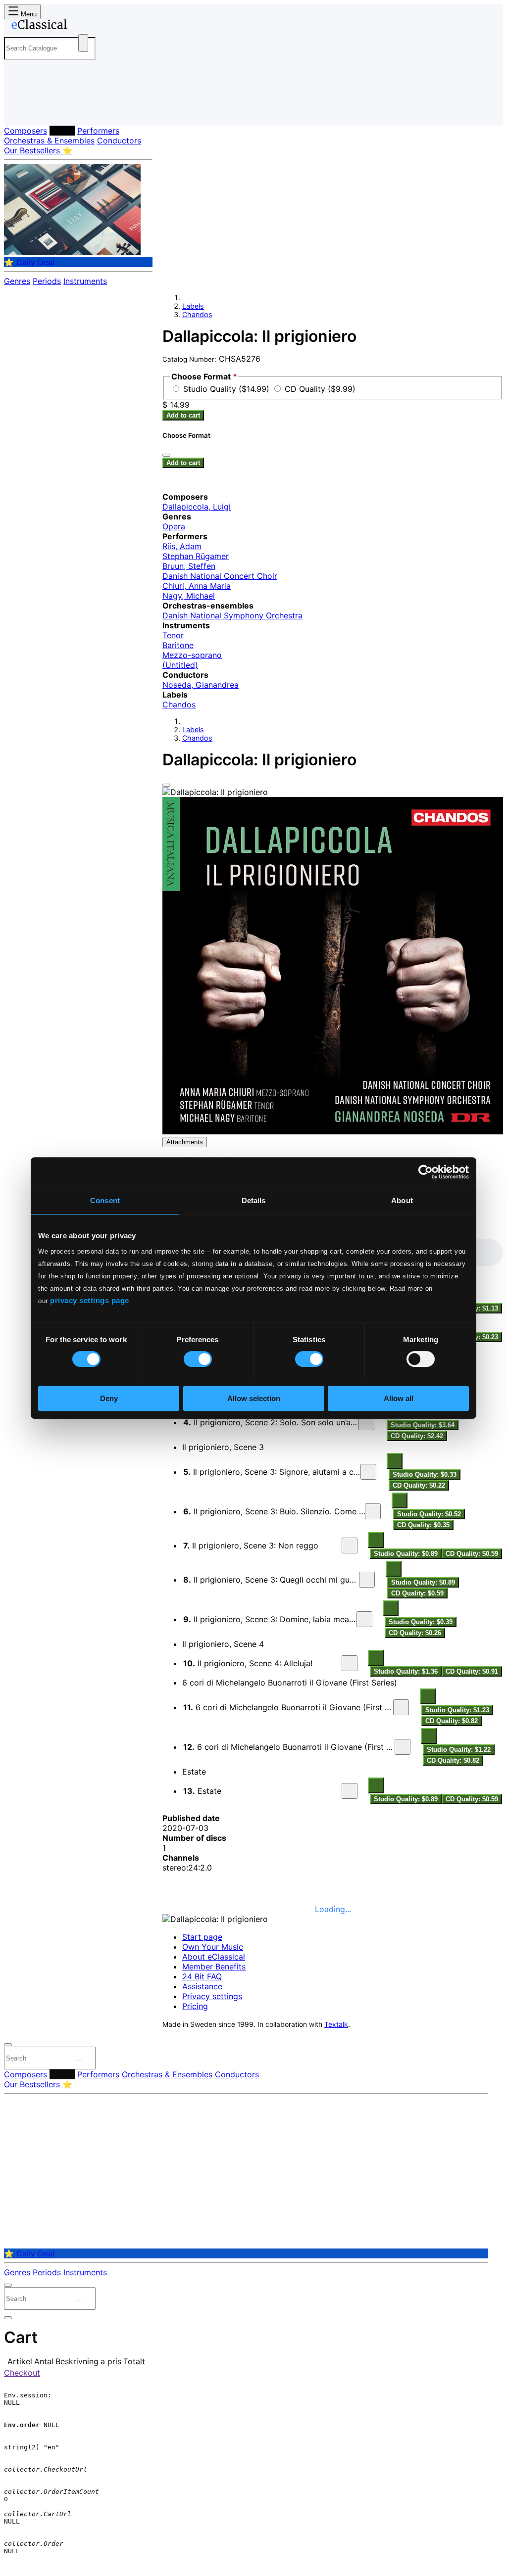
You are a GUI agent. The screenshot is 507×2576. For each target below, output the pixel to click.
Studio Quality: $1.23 (457, 1710)
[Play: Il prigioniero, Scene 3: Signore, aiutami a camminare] (368, 1472)
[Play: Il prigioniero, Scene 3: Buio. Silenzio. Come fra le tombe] (373, 1511)
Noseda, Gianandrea (201, 685)
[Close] (166, 785)
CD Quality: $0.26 (415, 1633)
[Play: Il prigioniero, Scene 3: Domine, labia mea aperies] (364, 1619)
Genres (17, 281)
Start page (202, 1937)
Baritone (178, 645)
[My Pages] (22, 110)
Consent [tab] (105, 1200)
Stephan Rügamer (196, 556)
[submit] (79, 2061)
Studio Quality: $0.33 (425, 1475)
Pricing (195, 2006)
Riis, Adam (182, 546)
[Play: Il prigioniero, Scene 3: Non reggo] (350, 1546)
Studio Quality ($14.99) (228, 389)
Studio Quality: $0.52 (429, 1514)
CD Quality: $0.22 (419, 1485)
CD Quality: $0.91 (472, 1671)
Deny (109, 1398)
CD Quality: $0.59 (472, 1554)
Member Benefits (214, 1967)
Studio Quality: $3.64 (423, 1425)
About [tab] (402, 1200)
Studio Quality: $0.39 (421, 1622)
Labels (62, 131)
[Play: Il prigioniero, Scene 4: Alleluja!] (350, 1663)
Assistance (202, 1986)
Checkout (22, 2373)
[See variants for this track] (395, 1461)
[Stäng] (166, 455)
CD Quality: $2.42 (417, 1436)
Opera (174, 526)
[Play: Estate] (350, 1791)
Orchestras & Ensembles (49, 141)
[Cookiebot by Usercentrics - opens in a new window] (426, 1172)
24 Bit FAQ (202, 1976)
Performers (98, 131)
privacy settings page (90, 1300)
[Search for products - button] (83, 43)
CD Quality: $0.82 (452, 1721)
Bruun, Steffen (189, 566)
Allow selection (254, 1398)
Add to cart (183, 415)
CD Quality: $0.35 (423, 1525)
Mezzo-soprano (192, 655)
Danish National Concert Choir (220, 576)
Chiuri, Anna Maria (197, 586)
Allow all (399, 1398)
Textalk (336, 2024)
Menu (28, 14)
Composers (25, 131)
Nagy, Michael (189, 596)
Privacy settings (212, 1996)
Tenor (173, 635)
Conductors (119, 141)
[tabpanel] (333, 1522)
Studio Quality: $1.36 (406, 1671)
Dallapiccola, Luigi (197, 507)
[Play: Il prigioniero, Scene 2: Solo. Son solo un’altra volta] (366, 1422)
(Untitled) (180, 665)
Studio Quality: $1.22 (459, 1750)
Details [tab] (254, 1200)
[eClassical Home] (83, 26)
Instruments (85, 281)
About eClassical (214, 1957)
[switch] (198, 1359)
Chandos (197, 314)
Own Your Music (213, 1947)
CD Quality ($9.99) (320, 389)
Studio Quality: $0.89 (406, 1554)
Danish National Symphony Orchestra (232, 615)
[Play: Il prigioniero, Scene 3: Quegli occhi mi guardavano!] (367, 1580)
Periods (47, 281)
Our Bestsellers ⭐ (38, 150)
